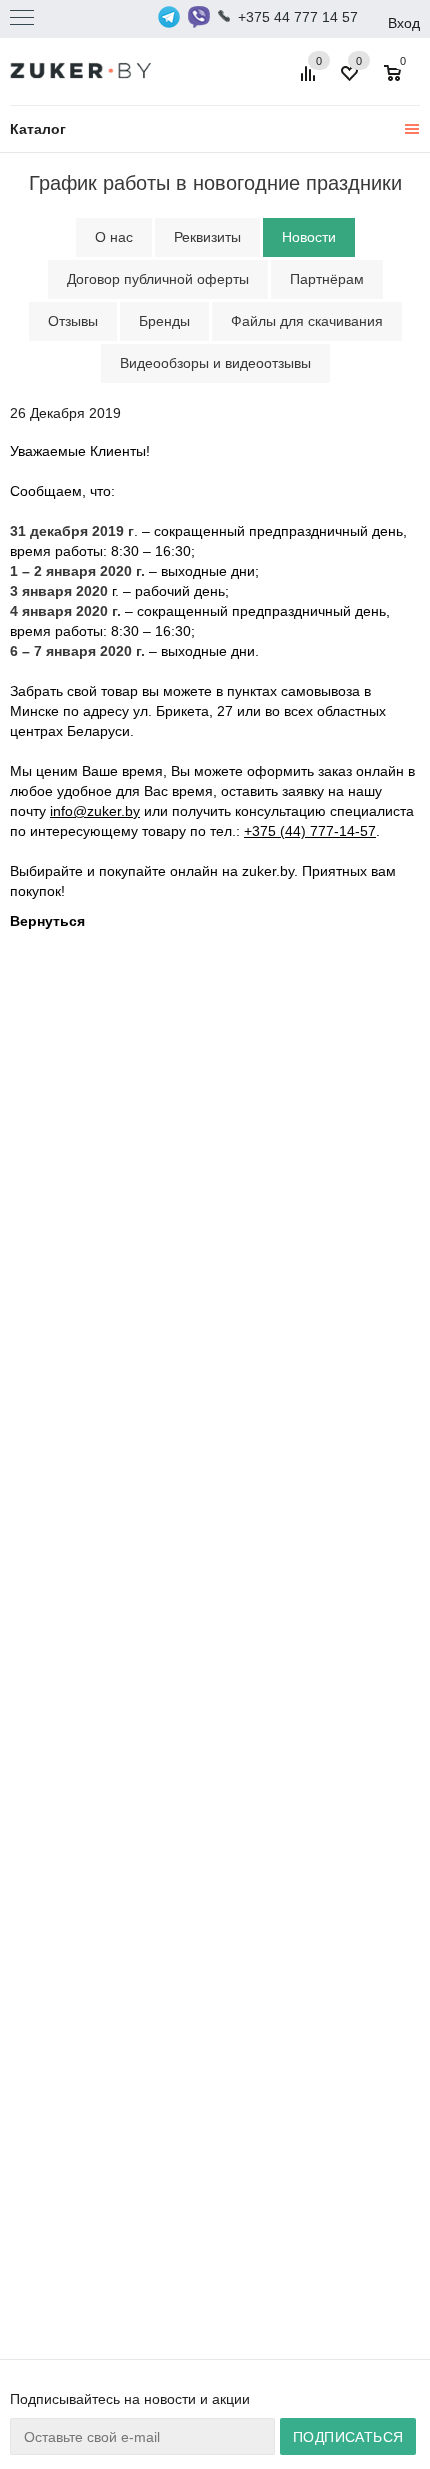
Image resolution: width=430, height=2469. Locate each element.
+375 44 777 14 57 (298, 17)
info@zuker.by (95, 811)
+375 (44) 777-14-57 (310, 831)
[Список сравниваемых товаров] (311, 81)
